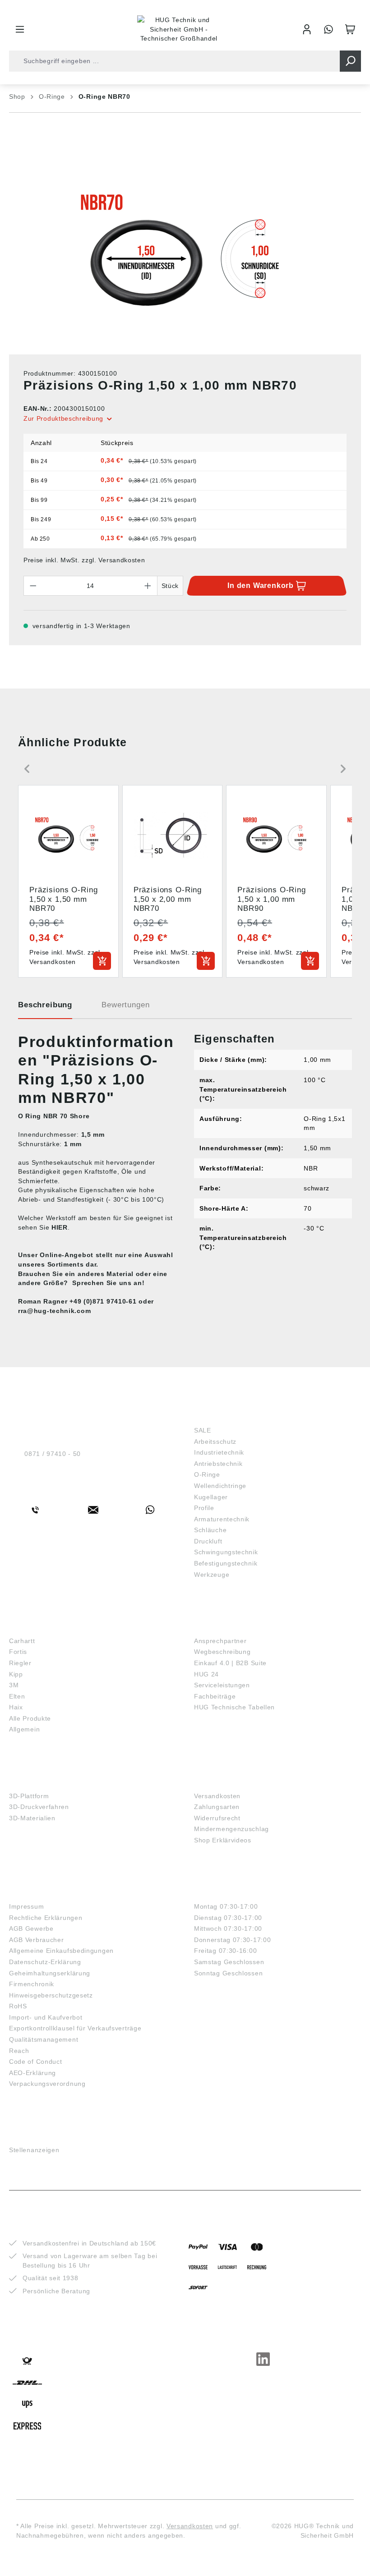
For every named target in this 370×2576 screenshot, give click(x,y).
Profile (204, 1508)
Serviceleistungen (222, 1685)
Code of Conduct (36, 2062)
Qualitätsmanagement (44, 2039)
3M (14, 1685)
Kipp (16, 1674)
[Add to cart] (102, 961)
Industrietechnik (219, 1452)
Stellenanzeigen (34, 2150)
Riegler (20, 1663)
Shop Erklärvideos (223, 1840)
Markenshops (35, 1627)
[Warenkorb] (350, 29)
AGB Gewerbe (31, 1929)
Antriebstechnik (218, 1464)
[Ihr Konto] (307, 29)
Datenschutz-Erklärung (45, 1962)
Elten (17, 1696)
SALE (203, 1430)
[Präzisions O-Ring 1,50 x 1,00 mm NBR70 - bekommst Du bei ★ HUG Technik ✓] (185, 250)
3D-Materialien (32, 1818)
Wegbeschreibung (222, 1652)
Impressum (26, 1906)
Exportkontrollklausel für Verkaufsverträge (75, 2028)
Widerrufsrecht (217, 1818)
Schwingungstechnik (226, 1552)
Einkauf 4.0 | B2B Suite (230, 1663)
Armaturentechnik (222, 1519)
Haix (16, 1707)
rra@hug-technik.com (54, 1311)
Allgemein (24, 1729)
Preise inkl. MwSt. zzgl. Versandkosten (84, 560)
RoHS (18, 2006)
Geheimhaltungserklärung (50, 1973)
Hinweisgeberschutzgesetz (51, 1995)
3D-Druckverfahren (39, 1807)
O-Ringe (207, 1474)
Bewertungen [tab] (125, 1005)
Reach (19, 2051)
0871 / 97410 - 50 (53, 1454)
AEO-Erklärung (32, 2073)
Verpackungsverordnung (47, 2084)
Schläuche (210, 1530)
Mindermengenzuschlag (231, 1829)
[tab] (45, 1008)
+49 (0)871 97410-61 (103, 1301)
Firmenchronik (32, 1984)
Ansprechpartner (220, 1641)
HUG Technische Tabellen (234, 1707)
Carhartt (22, 1641)
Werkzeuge (212, 1575)
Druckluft (208, 1541)
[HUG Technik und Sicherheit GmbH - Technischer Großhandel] (179, 29)
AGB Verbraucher (37, 1940)
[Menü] (20, 29)
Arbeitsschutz (215, 1442)
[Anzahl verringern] (33, 586)
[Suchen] (350, 61)
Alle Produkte (30, 1718)
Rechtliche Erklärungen (46, 1918)
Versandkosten (217, 1796)
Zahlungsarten (217, 1807)
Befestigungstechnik (226, 1563)
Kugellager (211, 1497)
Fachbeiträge (215, 1696)
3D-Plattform (29, 1796)
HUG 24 (206, 1674)
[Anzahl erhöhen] (148, 586)
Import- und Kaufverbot (46, 2017)
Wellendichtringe (220, 1486)
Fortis (18, 1652)
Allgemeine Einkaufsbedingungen (61, 1951)
